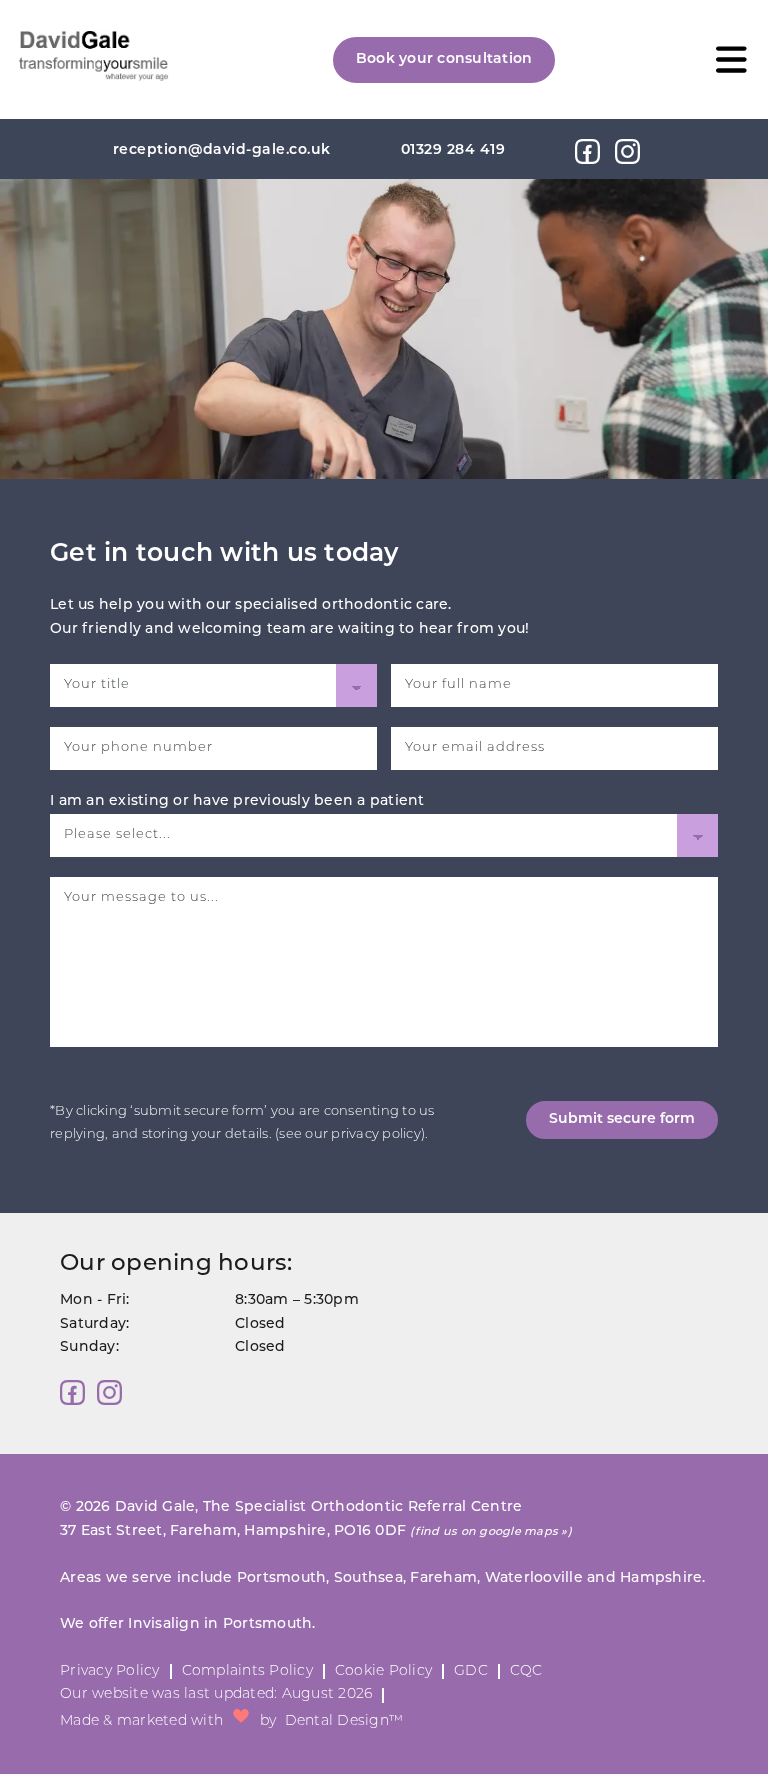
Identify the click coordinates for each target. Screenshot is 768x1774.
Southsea (368, 1578)
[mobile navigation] (731, 59)
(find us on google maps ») (491, 1532)
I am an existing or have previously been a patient (237, 801)
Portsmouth (282, 1578)
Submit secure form (622, 1119)
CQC (526, 1671)
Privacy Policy (110, 1671)
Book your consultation (444, 59)
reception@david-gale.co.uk (222, 150)
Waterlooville (534, 1578)
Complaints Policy (247, 1671)
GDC (471, 1671)
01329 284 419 (453, 150)
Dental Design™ (344, 1721)
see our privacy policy (350, 1134)
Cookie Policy (383, 1671)
